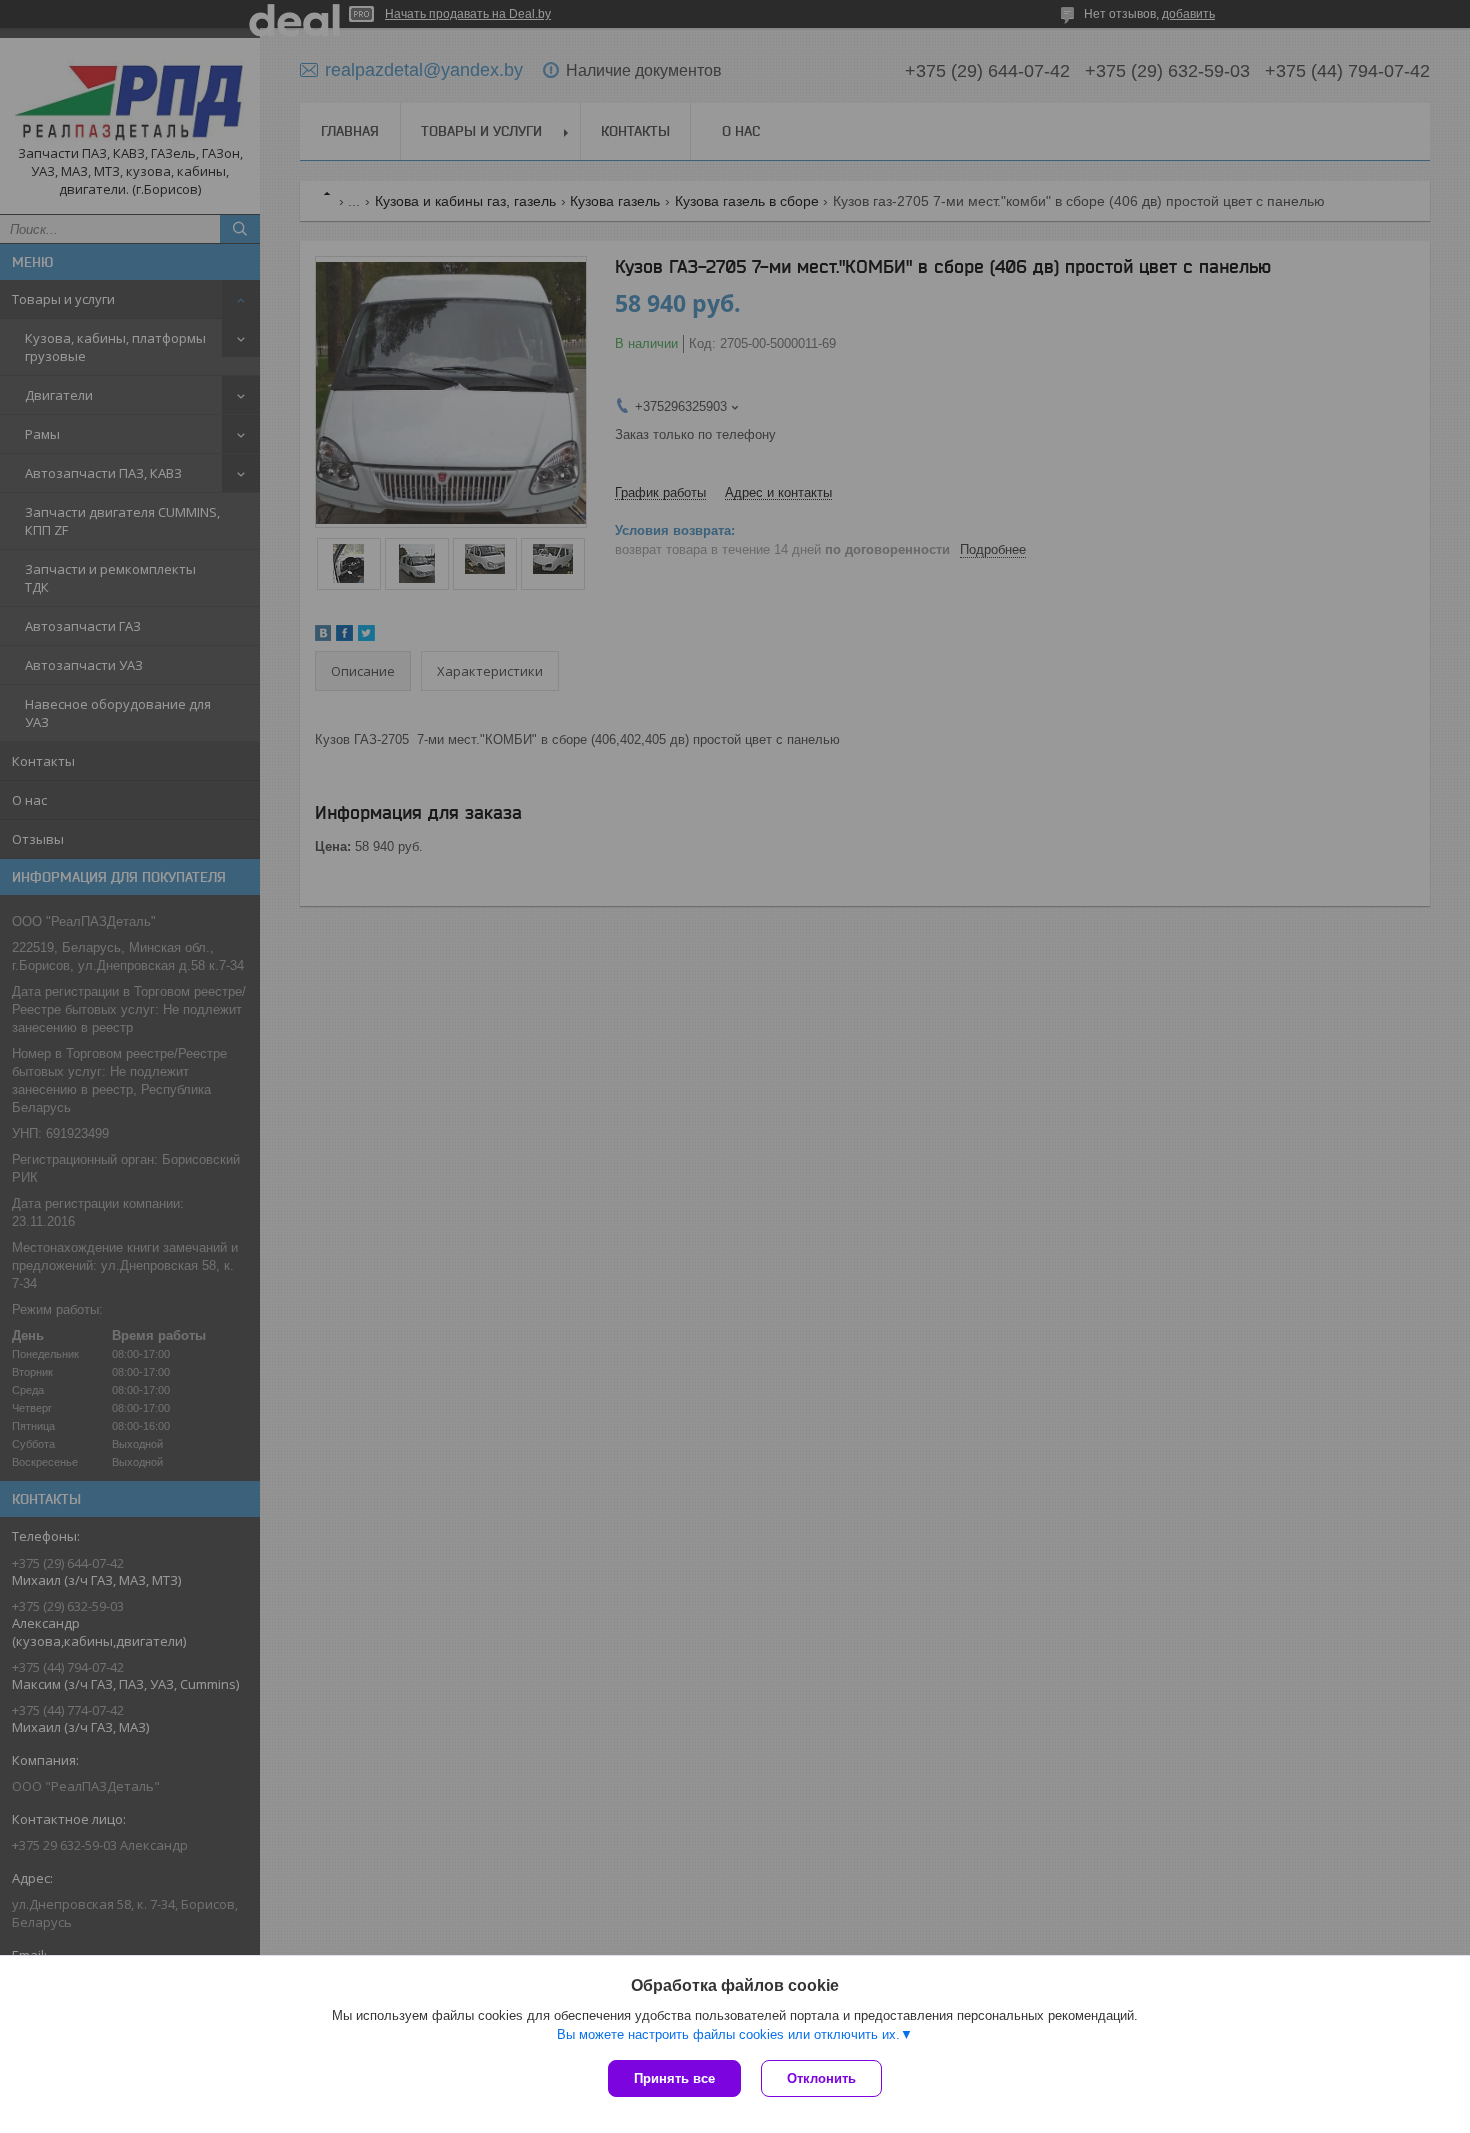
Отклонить (821, 2078)
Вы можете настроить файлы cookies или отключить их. (728, 2034)
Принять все (674, 2078)
